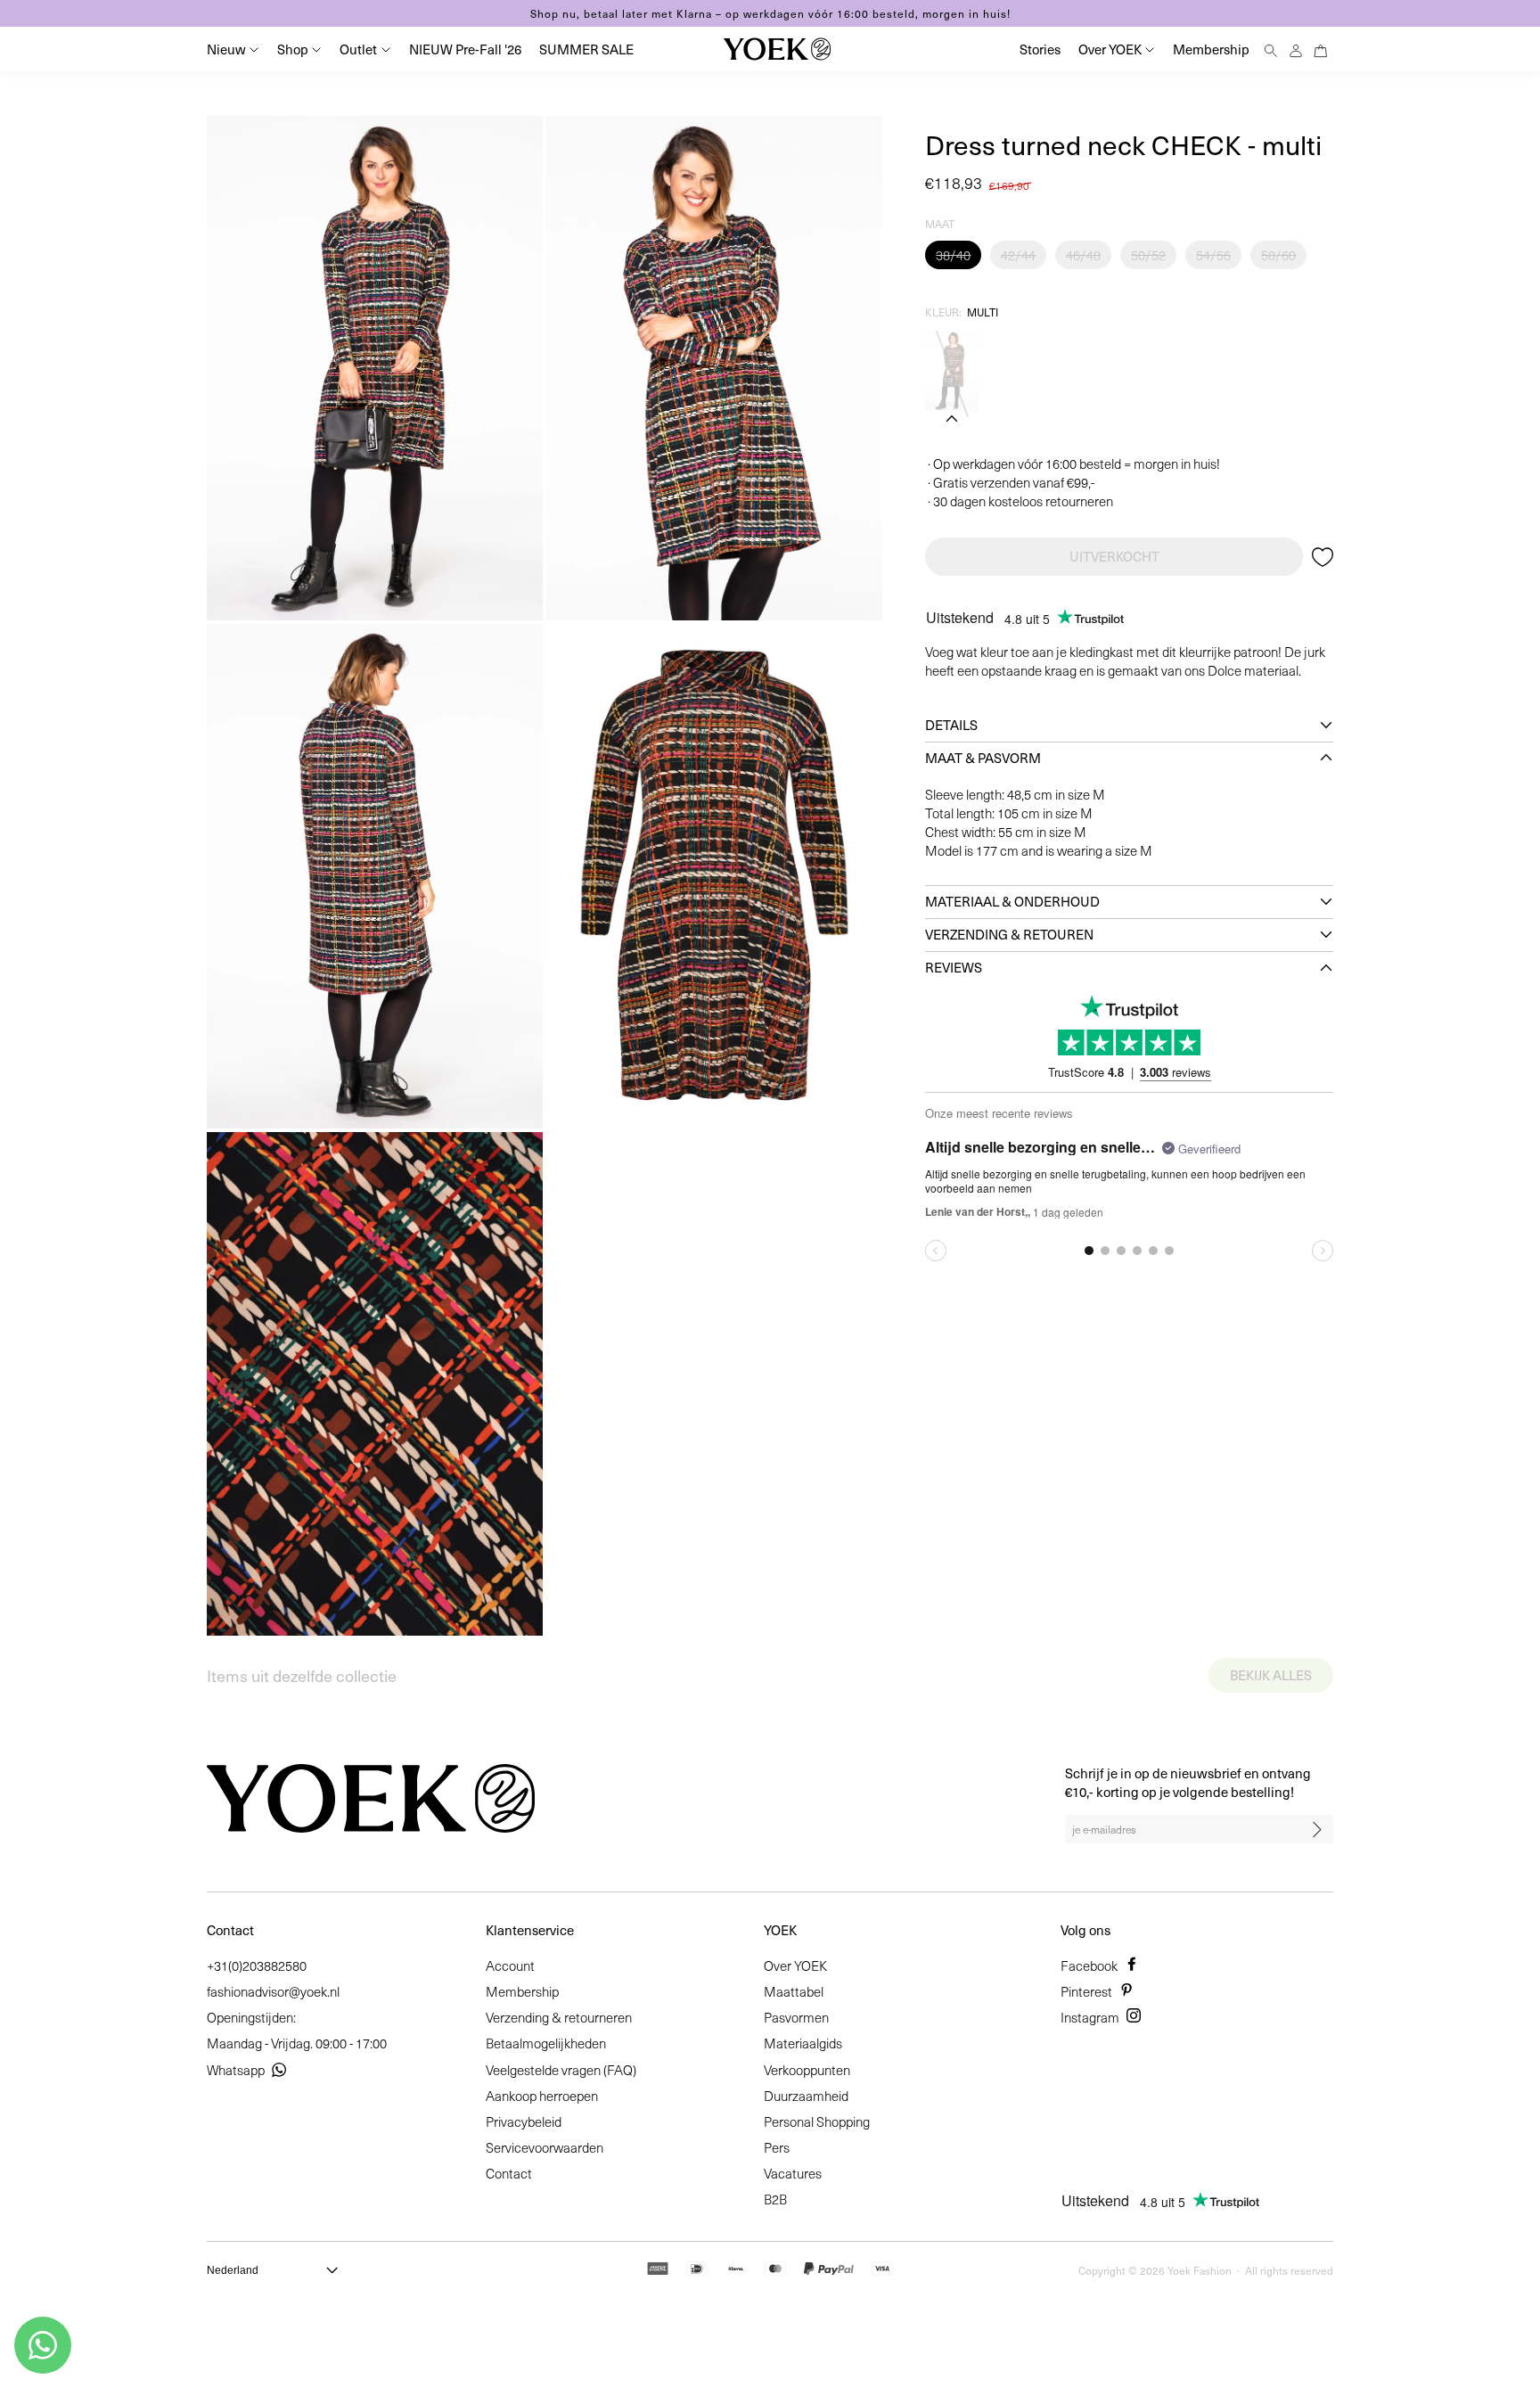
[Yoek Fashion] (777, 49)
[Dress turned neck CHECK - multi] (952, 371)
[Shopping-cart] (1321, 49)
